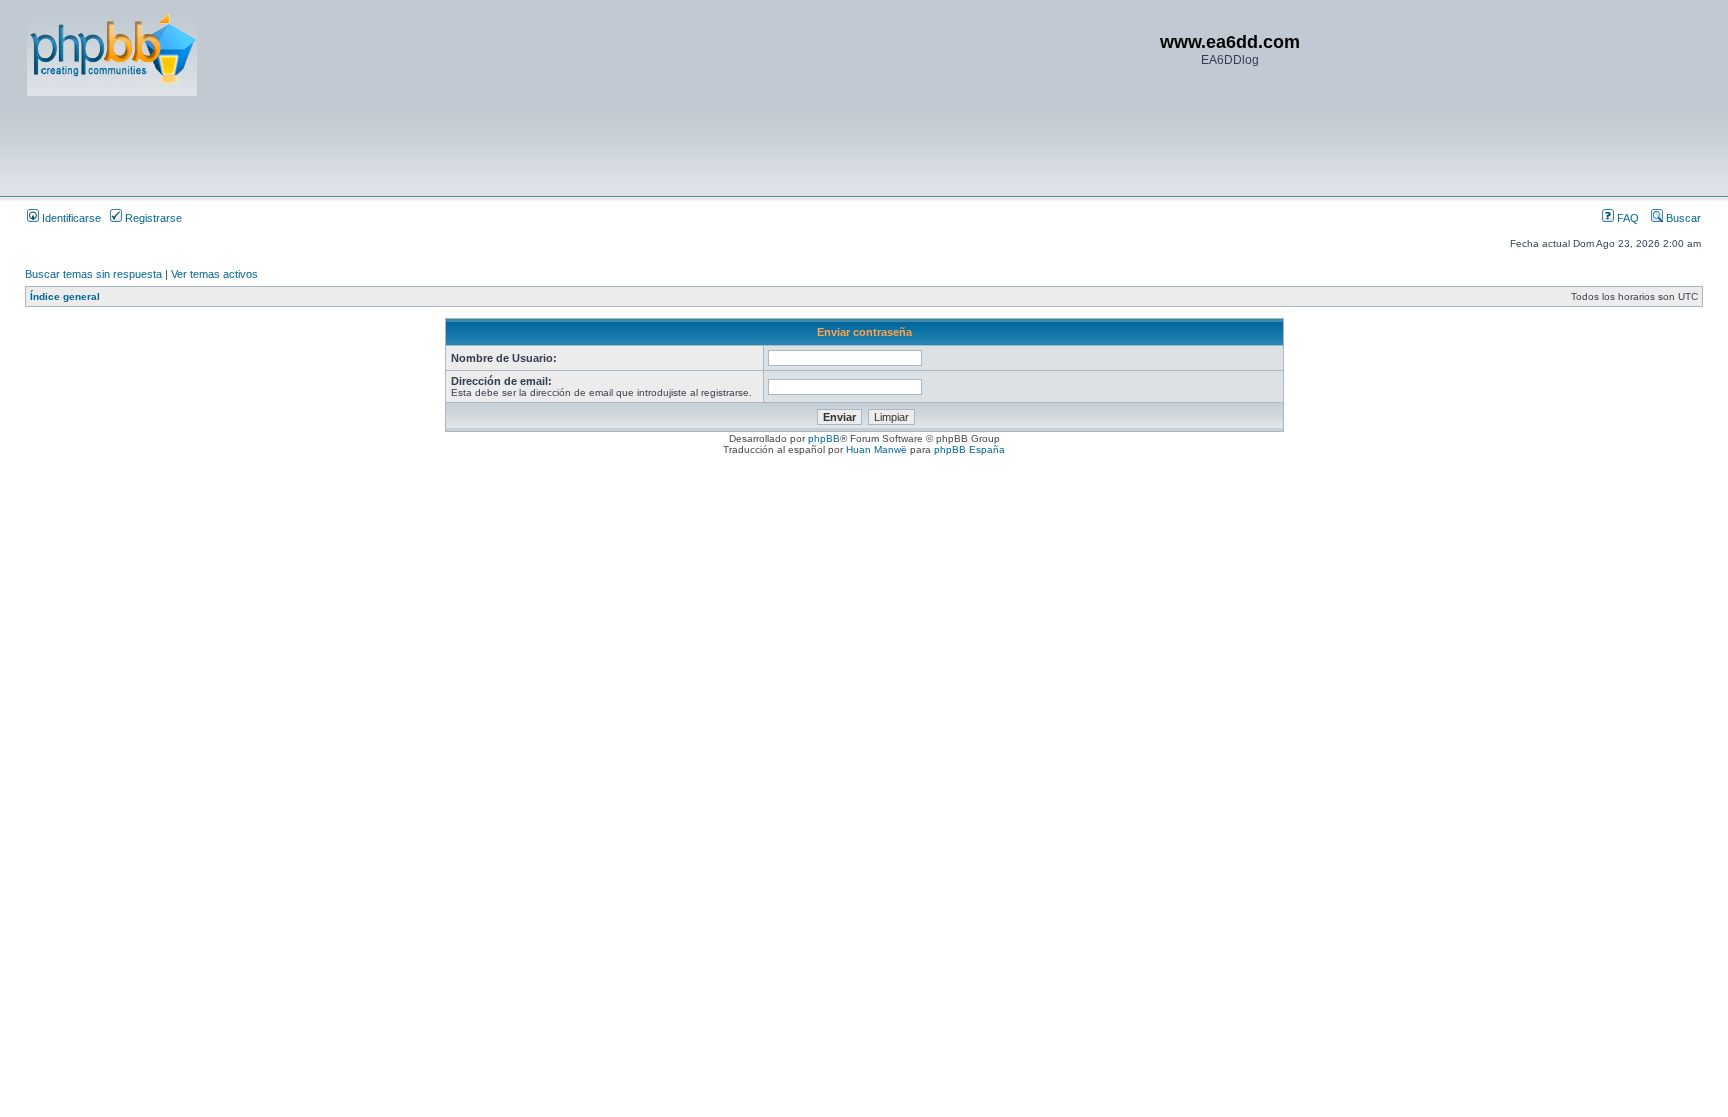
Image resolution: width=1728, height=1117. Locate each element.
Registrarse (152, 218)
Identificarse (70, 218)
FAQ (1626, 218)
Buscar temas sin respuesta (93, 274)
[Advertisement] (391, 145)
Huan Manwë (876, 449)
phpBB (824, 438)
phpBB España (969, 449)
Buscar (1682, 218)
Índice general (65, 296)
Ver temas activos (214, 274)
